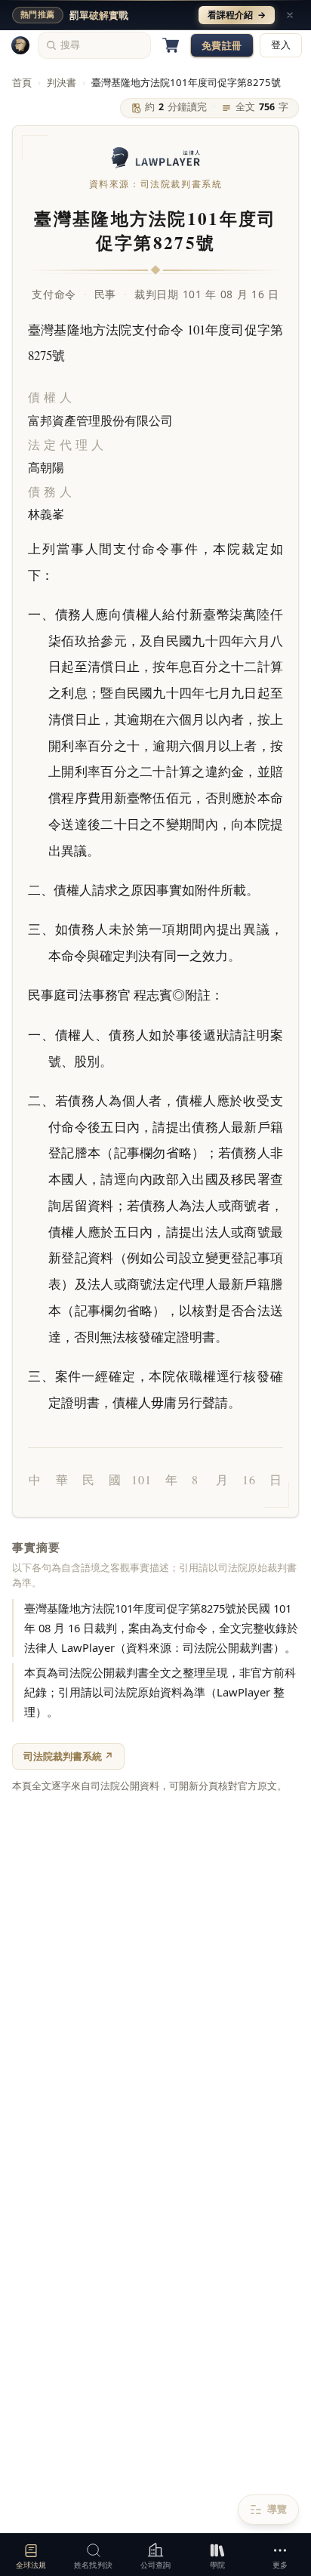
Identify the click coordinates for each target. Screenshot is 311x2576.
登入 (281, 45)
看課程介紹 (237, 15)
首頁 (22, 82)
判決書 (62, 82)
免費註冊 (222, 45)
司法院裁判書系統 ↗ (68, 1756)
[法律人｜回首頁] (20, 45)
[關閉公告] (290, 15)
